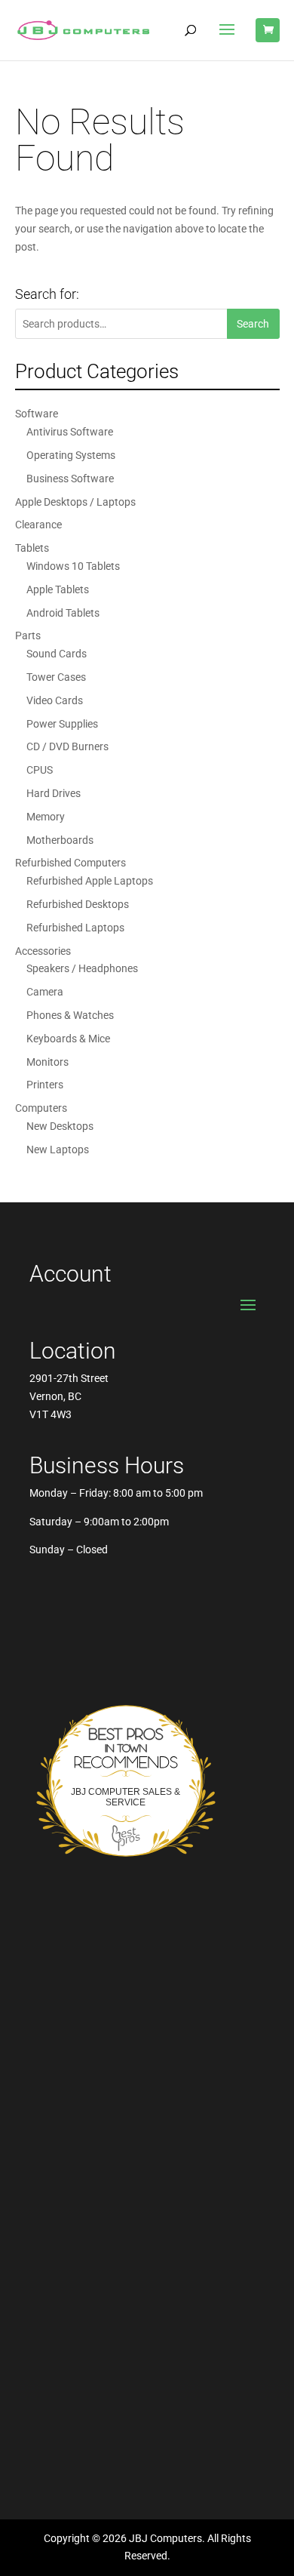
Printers (45, 1085)
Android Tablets (63, 613)
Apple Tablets (58, 589)
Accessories (43, 951)
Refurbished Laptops (75, 928)
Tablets (32, 548)
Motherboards (60, 840)
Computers (41, 1108)
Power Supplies (62, 724)
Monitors (47, 1062)
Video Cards (55, 700)
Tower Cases (56, 677)
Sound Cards (57, 654)
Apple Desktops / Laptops (75, 502)
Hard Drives (54, 793)
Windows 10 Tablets (73, 566)
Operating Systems (71, 455)
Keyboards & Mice (68, 1039)
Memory (46, 817)
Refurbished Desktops (78, 904)
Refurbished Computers (70, 863)
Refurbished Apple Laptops (90, 881)
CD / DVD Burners (67, 746)
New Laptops (58, 1150)
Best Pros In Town (126, 1730)
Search (253, 324)
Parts (28, 636)
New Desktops (60, 1126)
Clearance (38, 525)
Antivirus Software (70, 432)
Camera (45, 992)
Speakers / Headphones (82, 968)
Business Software (70, 479)
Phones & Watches (70, 1015)
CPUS (40, 770)
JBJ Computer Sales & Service (126, 1797)
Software (37, 414)
